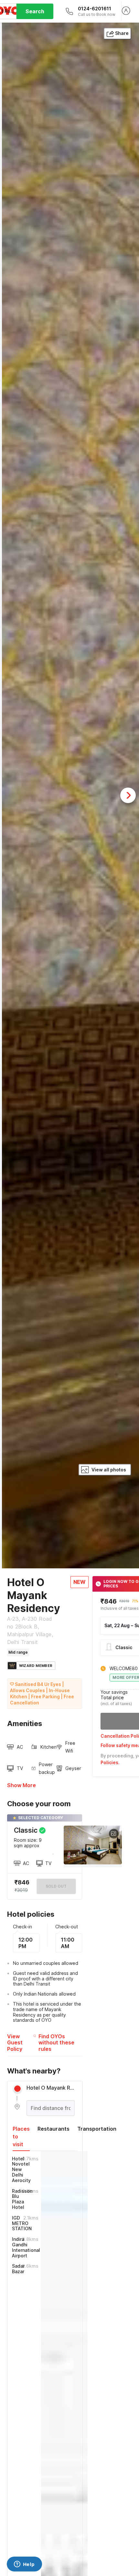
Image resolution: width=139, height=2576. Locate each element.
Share (122, 33)
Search (35, 11)
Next (128, 795)
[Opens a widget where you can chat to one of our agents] (24, 2565)
